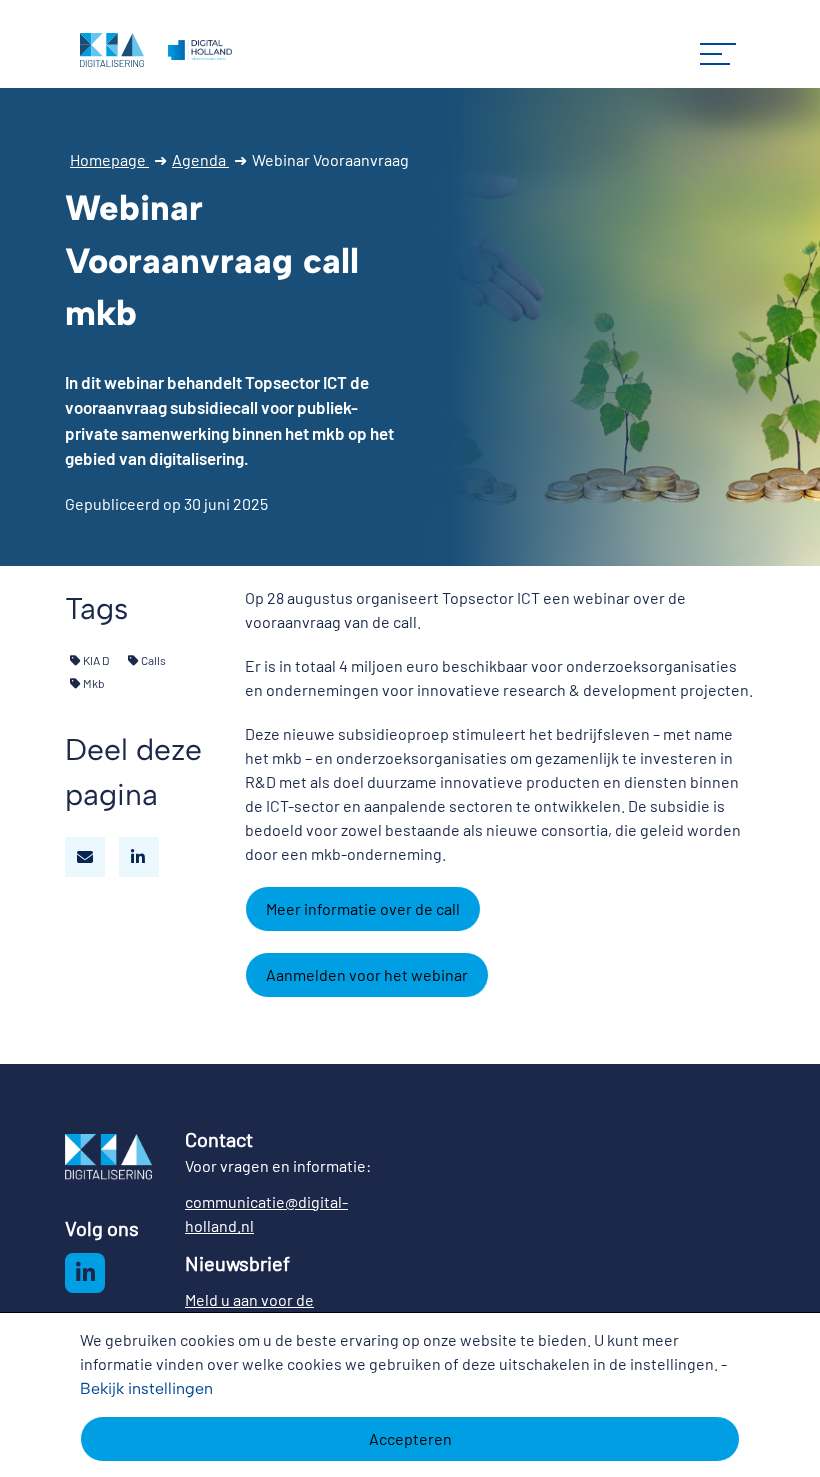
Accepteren (410, 1438)
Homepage (109, 159)
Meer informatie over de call (363, 908)
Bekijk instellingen (146, 1388)
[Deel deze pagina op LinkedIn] (139, 857)
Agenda (200, 159)
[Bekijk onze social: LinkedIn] (85, 1273)
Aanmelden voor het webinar (367, 974)
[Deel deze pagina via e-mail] (85, 857)
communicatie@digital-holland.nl (266, 1213)
